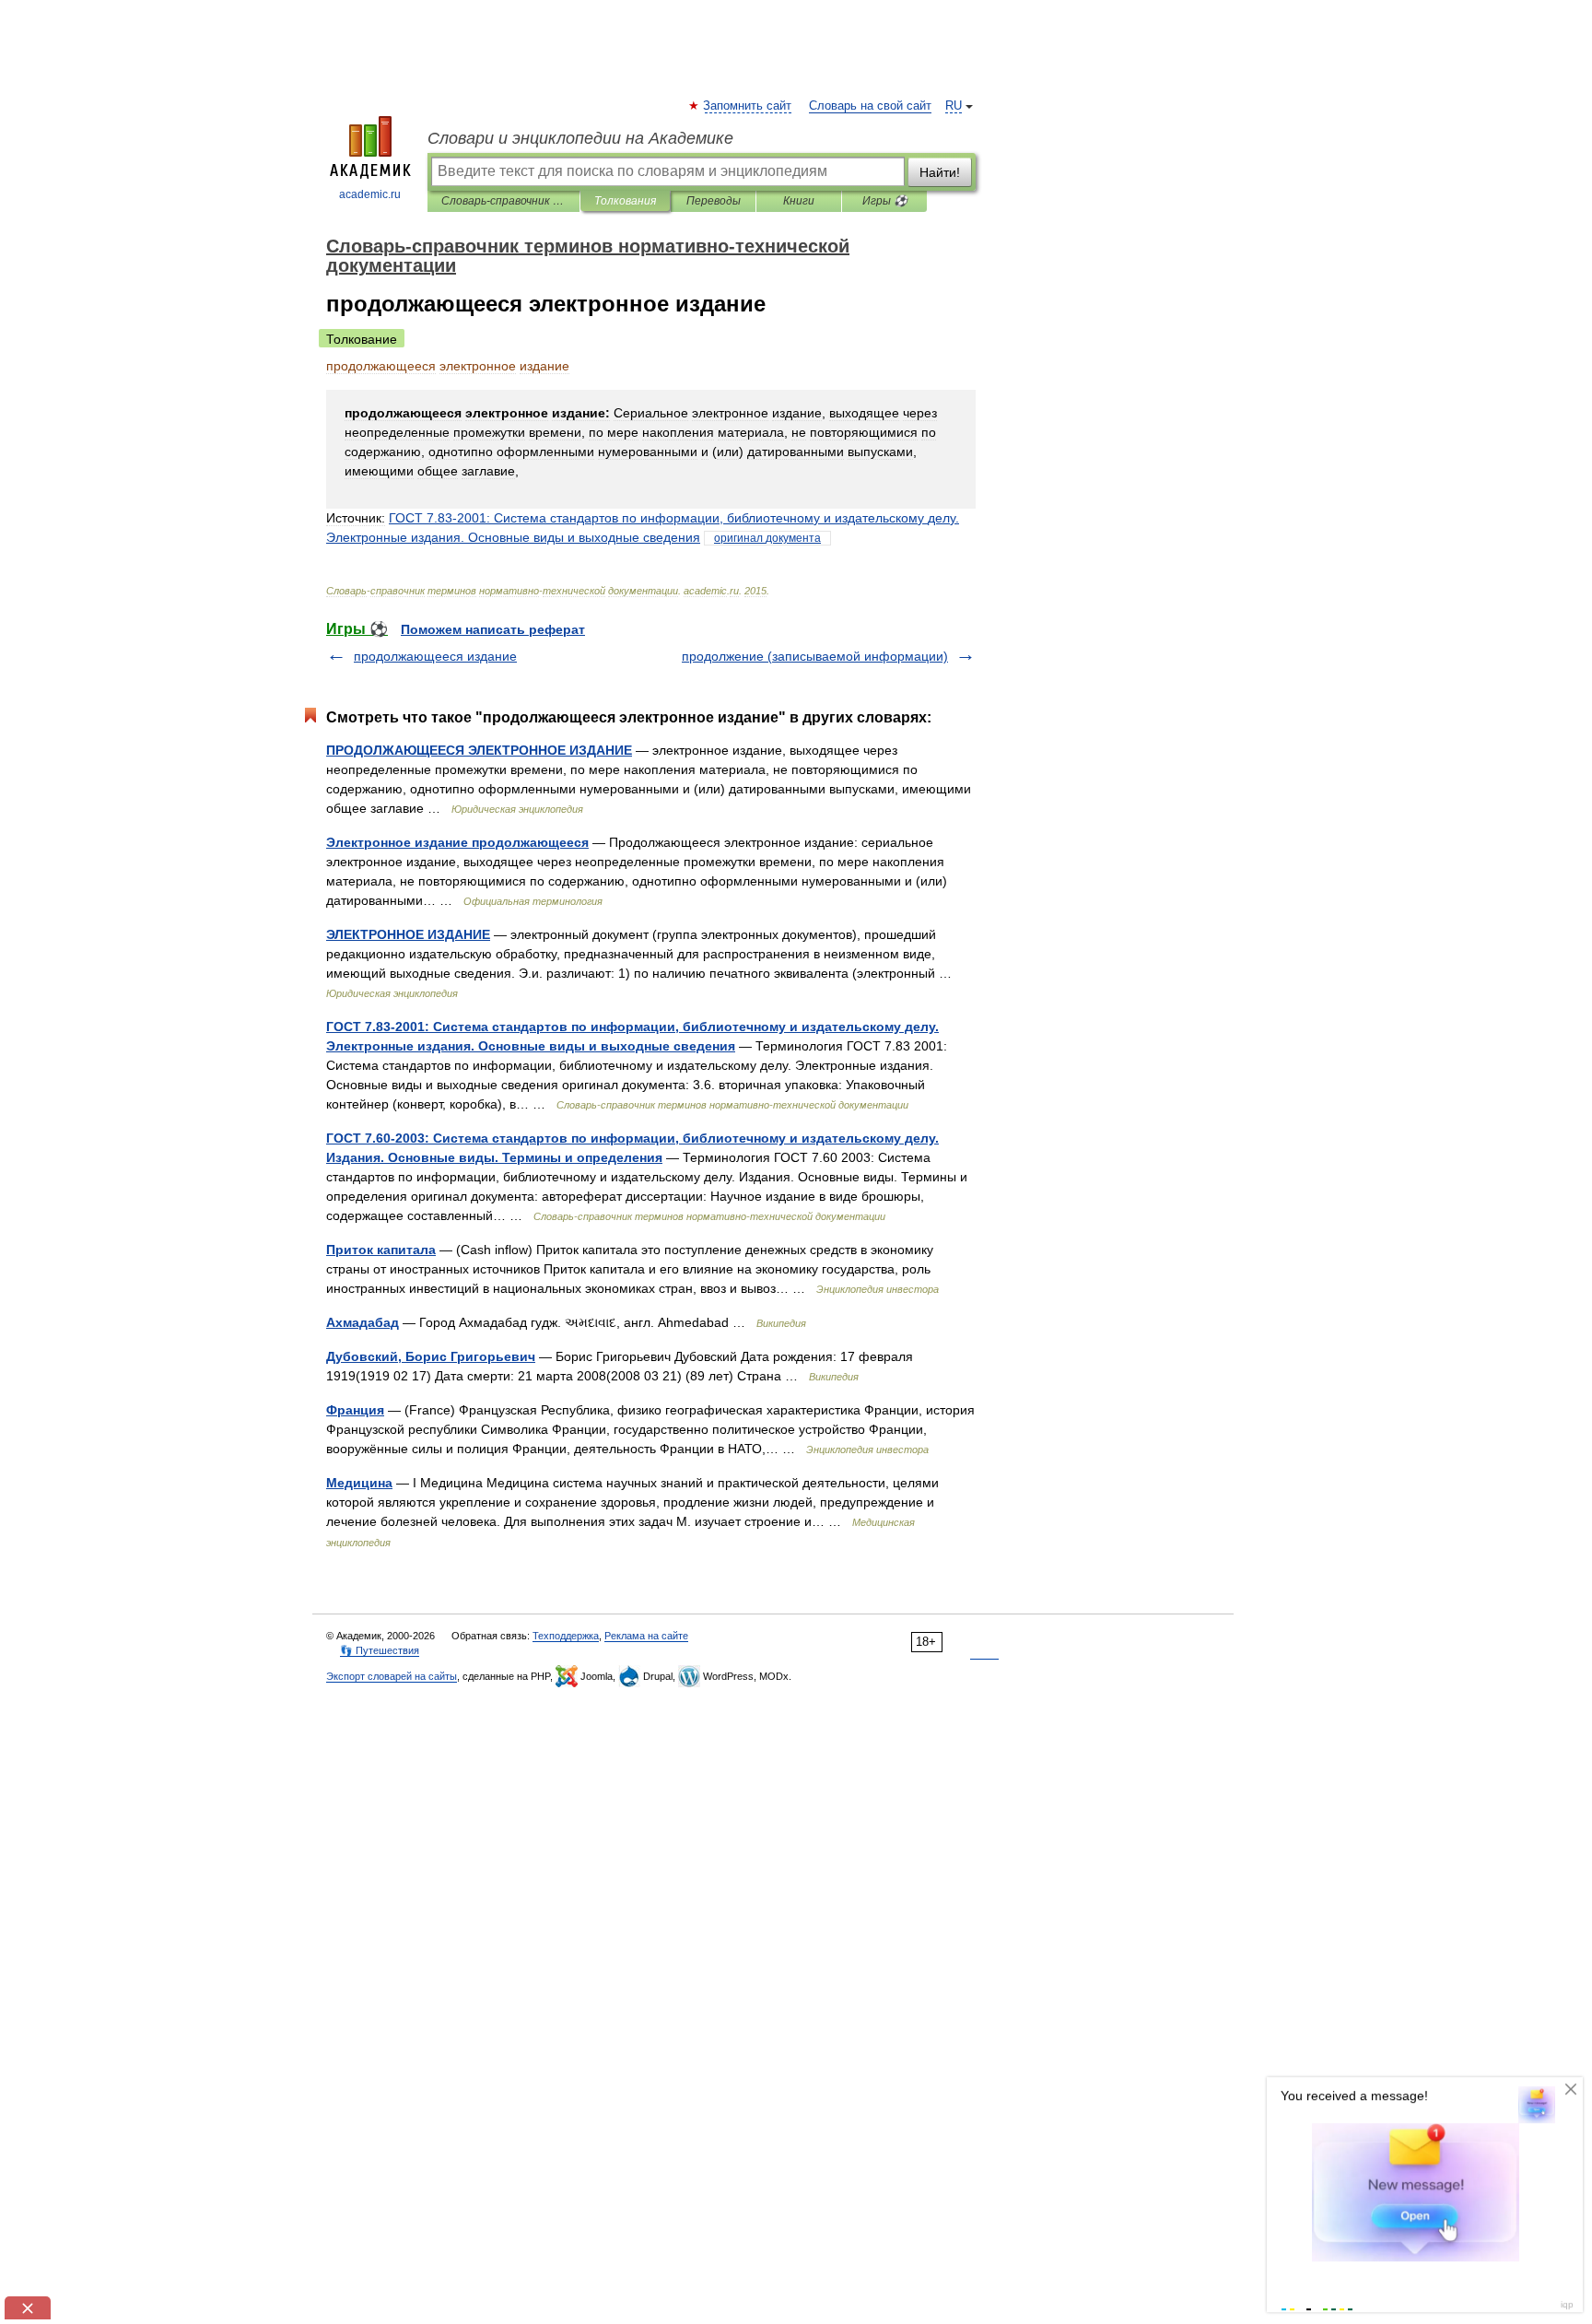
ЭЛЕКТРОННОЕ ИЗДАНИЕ (408, 934)
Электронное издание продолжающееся (457, 842)
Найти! (940, 172)
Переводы (714, 201)
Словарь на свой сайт (870, 106)
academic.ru (370, 194)
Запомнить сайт (748, 106)
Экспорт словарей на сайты (392, 1676)
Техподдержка (566, 1636)
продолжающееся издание (435, 656)
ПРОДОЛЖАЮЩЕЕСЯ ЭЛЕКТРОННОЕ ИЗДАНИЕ (479, 750)
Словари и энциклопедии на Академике (580, 138)
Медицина (359, 1483)
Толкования (625, 201)
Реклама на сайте (646, 1636)
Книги (799, 201)
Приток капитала (381, 1250)
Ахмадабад (363, 1322)
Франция (355, 1410)
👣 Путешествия (380, 1650)
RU (954, 106)
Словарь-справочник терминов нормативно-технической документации (503, 201)
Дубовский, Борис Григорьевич (431, 1356)
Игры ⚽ (885, 201)
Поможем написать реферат (493, 629)
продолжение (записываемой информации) (815, 656)
